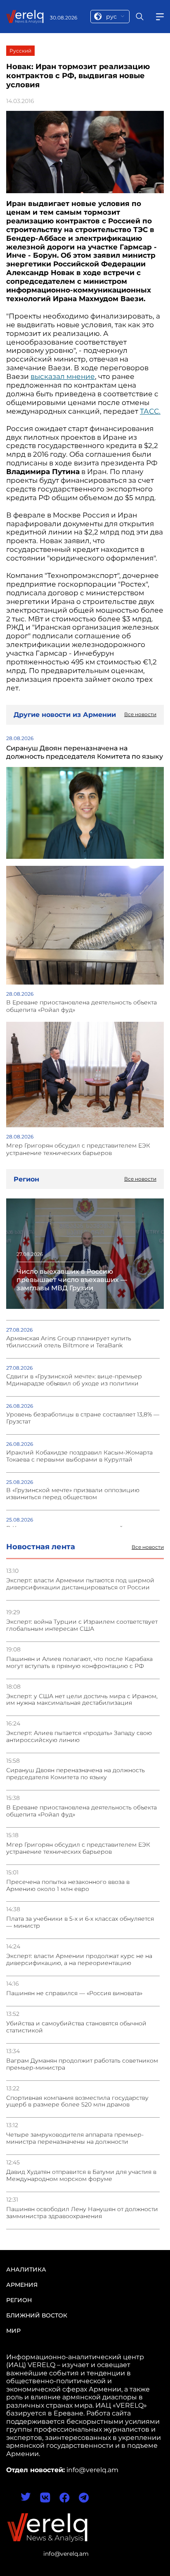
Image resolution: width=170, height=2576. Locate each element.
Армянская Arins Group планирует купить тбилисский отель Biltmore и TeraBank (69, 1342)
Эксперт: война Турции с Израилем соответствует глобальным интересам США (82, 1625)
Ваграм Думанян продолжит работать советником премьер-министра (82, 2064)
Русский (20, 51)
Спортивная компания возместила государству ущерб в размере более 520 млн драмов (77, 2102)
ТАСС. (150, 411)
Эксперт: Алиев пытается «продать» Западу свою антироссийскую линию (79, 1737)
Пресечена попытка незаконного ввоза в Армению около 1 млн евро (68, 1886)
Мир (13, 2331)
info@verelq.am (66, 2554)
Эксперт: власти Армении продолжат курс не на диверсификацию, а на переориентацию (79, 1960)
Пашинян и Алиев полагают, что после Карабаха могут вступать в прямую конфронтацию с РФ (79, 1663)
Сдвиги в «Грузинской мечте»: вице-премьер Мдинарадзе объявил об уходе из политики (74, 1380)
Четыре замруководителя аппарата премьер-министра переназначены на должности (75, 2138)
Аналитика (26, 2269)
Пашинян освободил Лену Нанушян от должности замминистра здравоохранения (82, 2213)
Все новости (148, 1547)
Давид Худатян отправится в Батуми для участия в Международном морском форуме (81, 2176)
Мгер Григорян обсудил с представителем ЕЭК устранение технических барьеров (78, 1848)
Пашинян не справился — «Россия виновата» (74, 1993)
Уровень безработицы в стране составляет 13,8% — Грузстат (83, 1418)
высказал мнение (63, 376)
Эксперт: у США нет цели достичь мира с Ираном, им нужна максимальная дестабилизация (82, 1700)
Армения (22, 2285)
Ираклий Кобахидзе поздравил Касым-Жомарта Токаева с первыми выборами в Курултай (79, 1456)
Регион (19, 2300)
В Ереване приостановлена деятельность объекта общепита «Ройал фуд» (81, 1811)
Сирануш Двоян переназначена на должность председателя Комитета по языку (76, 1774)
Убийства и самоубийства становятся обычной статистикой (76, 2027)
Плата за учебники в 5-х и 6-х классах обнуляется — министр (80, 1922)
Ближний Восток (37, 2315)
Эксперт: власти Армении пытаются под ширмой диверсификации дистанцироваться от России (80, 1584)
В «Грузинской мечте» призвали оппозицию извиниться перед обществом (73, 1494)
